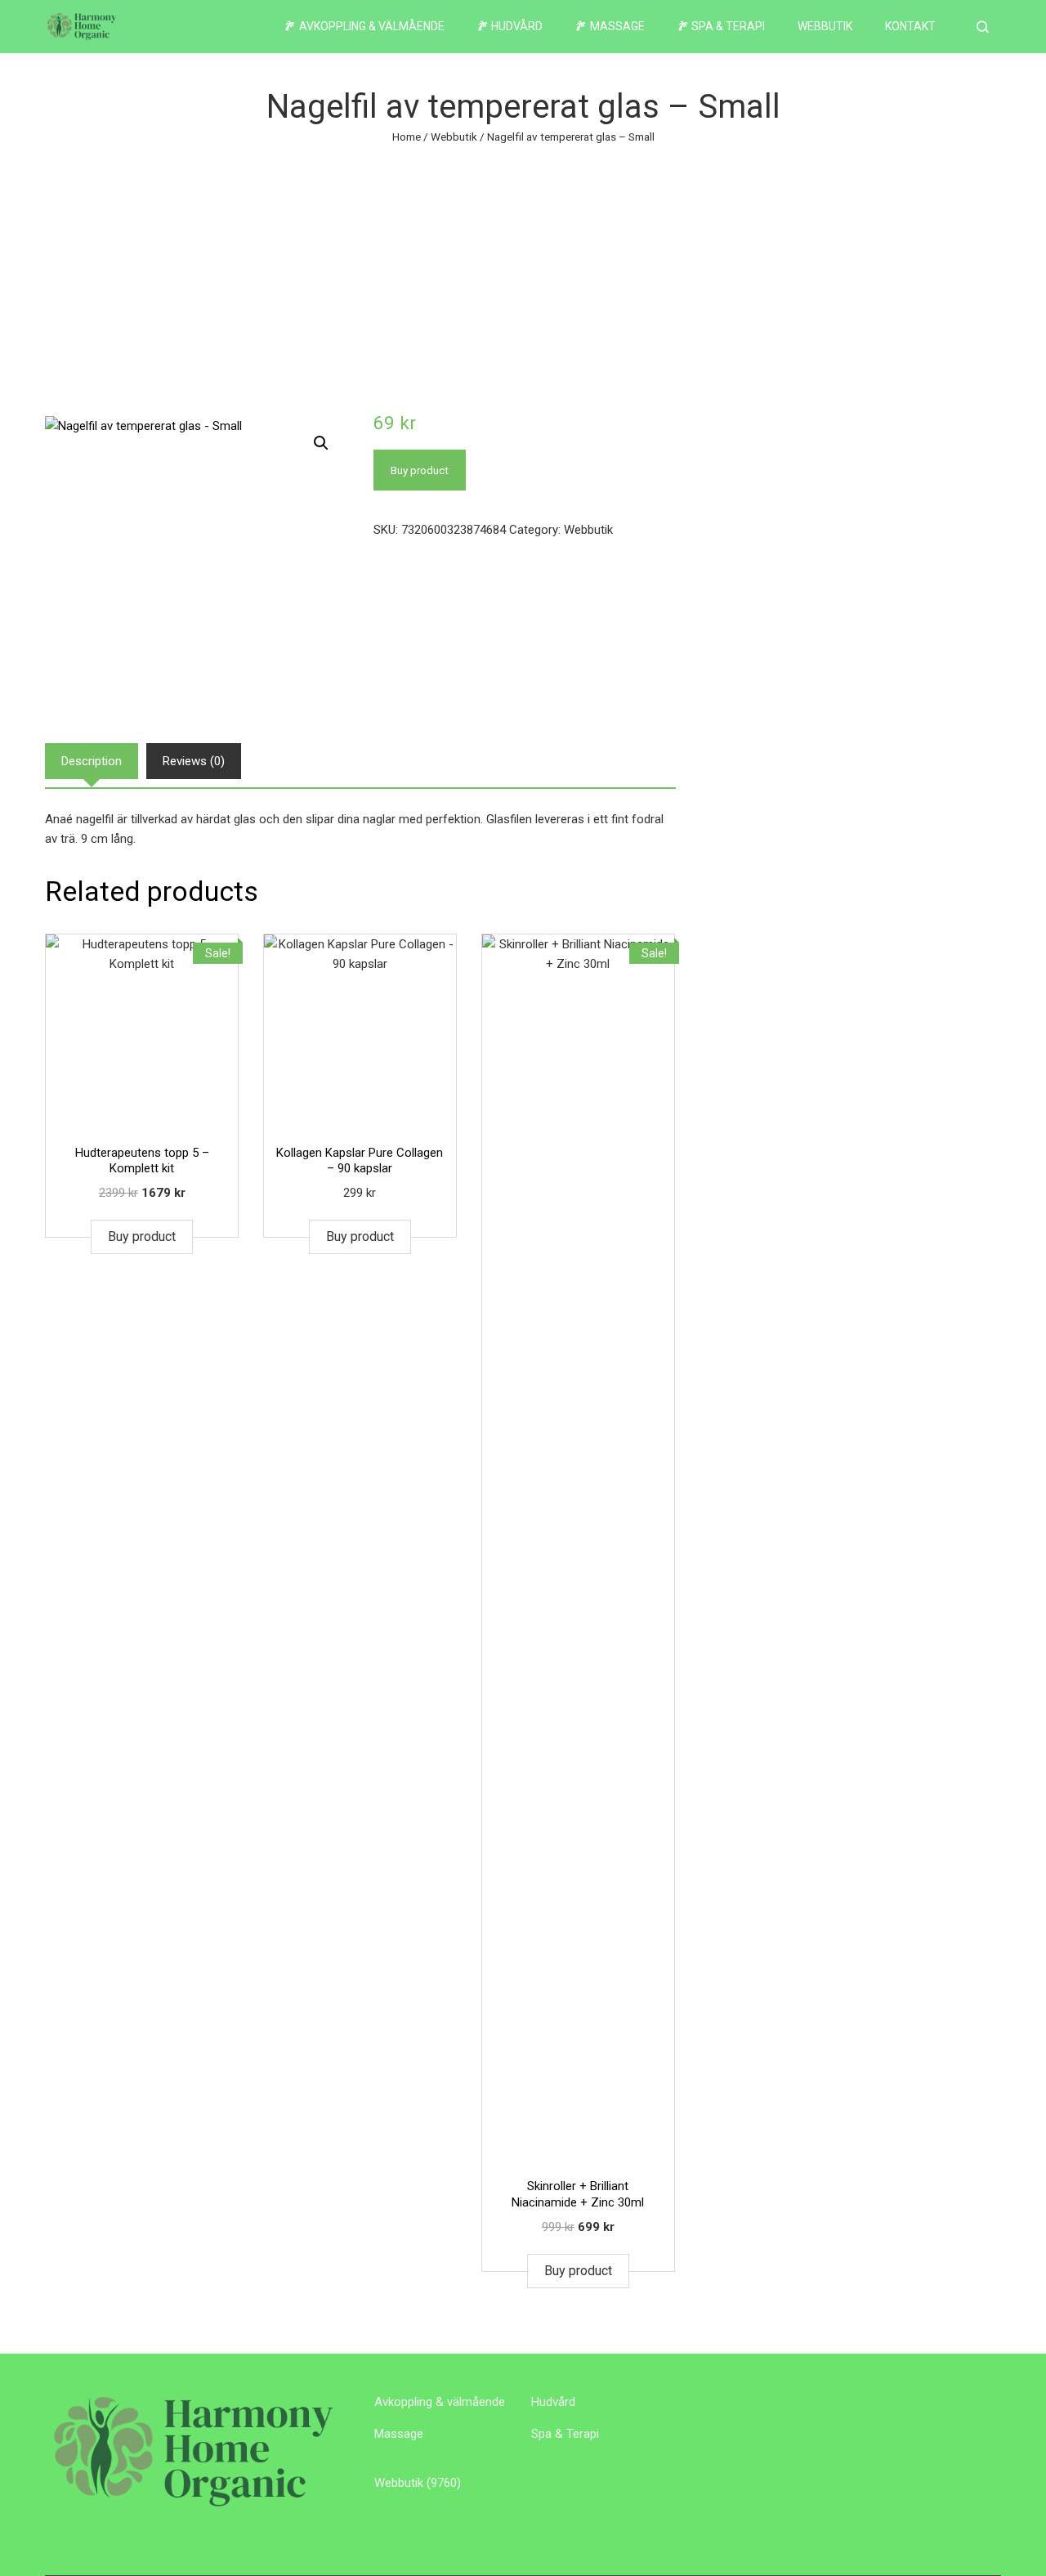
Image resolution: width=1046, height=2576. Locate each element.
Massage (399, 2434)
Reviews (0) (194, 761)
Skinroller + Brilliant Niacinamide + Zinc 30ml (578, 2194)
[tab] (92, 761)
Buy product (420, 470)
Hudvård (553, 2402)
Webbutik (825, 26)
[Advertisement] (523, 269)
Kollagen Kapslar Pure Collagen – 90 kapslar (360, 1161)
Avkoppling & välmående (440, 2402)
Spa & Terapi (565, 2434)
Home (407, 137)
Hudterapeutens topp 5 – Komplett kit (142, 1161)
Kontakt (910, 26)
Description (92, 761)
